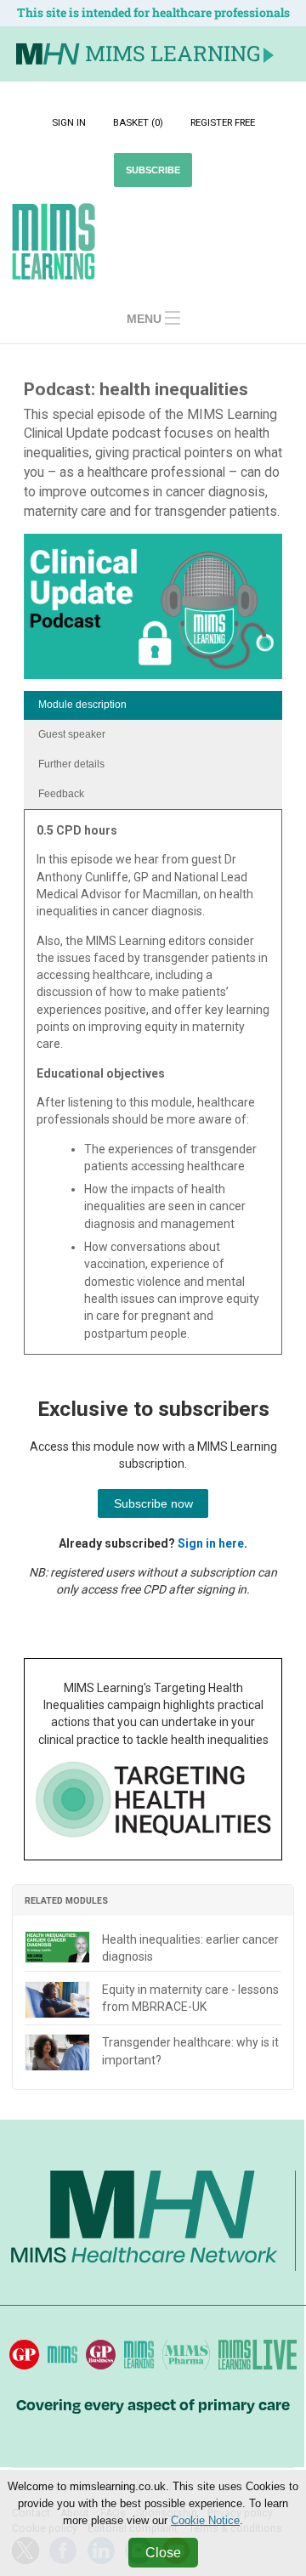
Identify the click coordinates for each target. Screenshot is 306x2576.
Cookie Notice (205, 2520)
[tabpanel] (153, 1088)
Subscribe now (153, 1503)
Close (163, 2553)
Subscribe (153, 170)
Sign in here (211, 1543)
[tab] (153, 706)
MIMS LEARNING (173, 53)
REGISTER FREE (223, 122)
